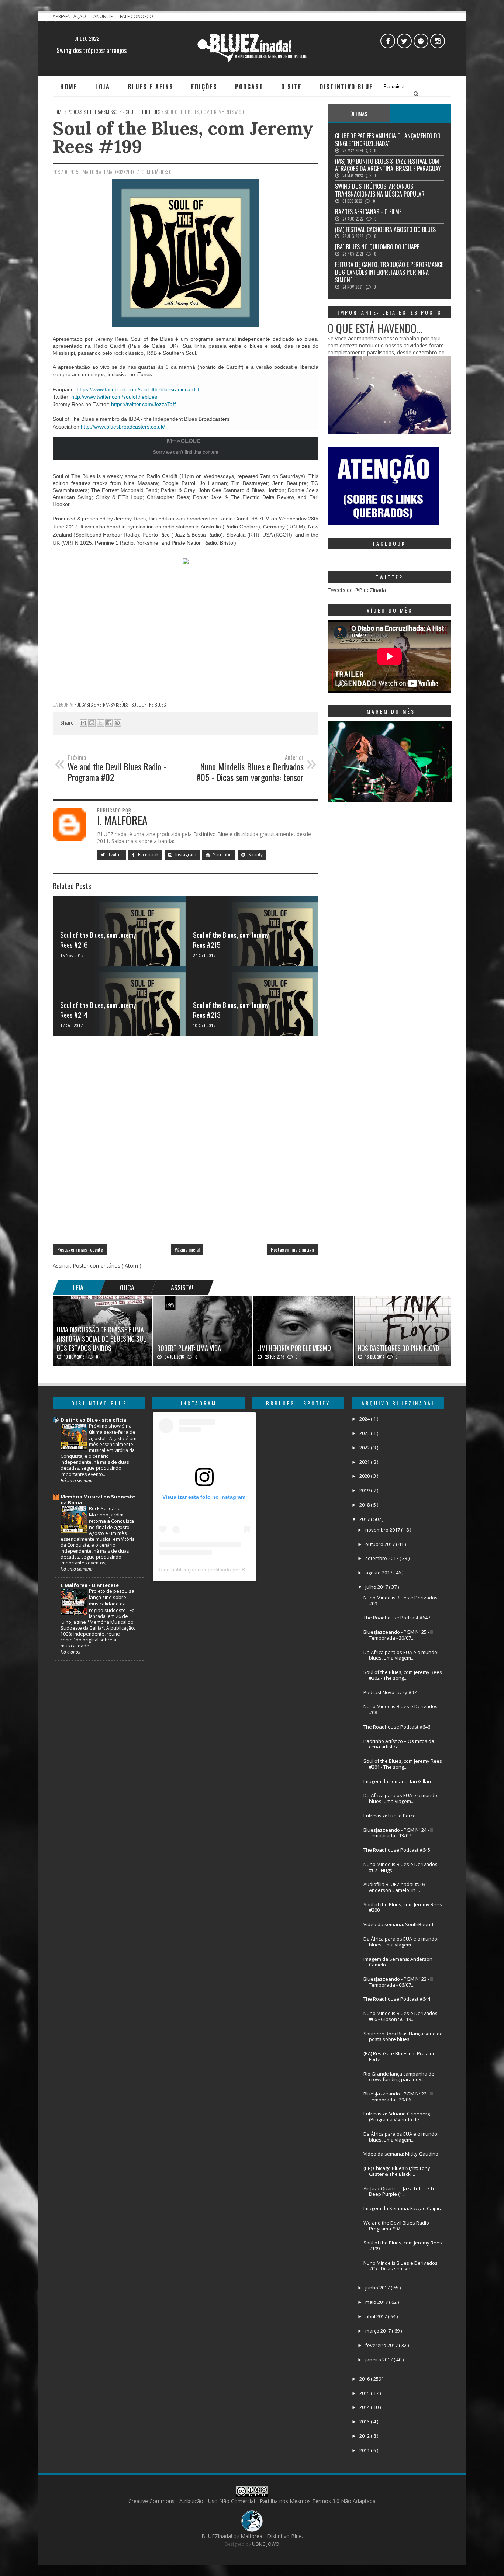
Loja (103, 87)
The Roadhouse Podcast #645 (397, 1850)
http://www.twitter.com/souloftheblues (114, 397)
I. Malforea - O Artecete (90, 1585)
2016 (365, 2379)
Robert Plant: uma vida (189, 1348)
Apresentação (70, 16)
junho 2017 (378, 2288)
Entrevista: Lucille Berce (390, 1816)
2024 (365, 1419)
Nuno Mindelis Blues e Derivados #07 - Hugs (401, 1867)
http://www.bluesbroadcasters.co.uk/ (123, 427)
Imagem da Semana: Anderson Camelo (398, 1962)
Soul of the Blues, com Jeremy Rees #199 (183, 137)
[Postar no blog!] (92, 723)
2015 (365, 2393)
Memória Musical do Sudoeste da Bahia (98, 1500)
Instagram (185, 855)
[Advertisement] (186, 645)
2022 (365, 1448)
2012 (365, 2436)
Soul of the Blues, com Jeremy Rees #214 (98, 1010)
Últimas (359, 114)
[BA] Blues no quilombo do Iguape (377, 247)
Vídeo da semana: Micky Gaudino (401, 2154)
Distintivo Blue (346, 87)
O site (291, 87)
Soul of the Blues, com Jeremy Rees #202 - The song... (403, 1675)
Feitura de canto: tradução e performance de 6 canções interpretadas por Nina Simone (389, 272)
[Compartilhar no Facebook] (109, 723)
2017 (365, 1519)
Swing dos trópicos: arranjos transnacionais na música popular (380, 190)
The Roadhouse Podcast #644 (397, 1999)
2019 (365, 1490)
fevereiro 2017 (382, 2345)
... (420, 114)
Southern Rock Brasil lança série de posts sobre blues (403, 2036)
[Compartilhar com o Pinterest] (117, 723)
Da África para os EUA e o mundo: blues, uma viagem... (401, 1655)
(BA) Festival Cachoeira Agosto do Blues (385, 229)
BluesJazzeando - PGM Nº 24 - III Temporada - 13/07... (398, 1833)
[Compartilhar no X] (100, 723)
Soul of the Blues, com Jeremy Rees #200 (403, 1907)
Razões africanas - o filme (368, 212)
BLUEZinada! (218, 2536)
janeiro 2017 (379, 2360)
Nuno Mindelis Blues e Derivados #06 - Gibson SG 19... (401, 2016)
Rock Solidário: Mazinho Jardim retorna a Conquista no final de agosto (111, 1518)
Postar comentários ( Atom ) (107, 1266)
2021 (365, 1462)
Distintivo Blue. (285, 2536)
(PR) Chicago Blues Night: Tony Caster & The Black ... (397, 2171)
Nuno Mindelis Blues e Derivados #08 (401, 1709)
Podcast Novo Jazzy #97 (390, 1692)
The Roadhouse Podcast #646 (397, 1727)
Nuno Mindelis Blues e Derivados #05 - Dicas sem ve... (401, 2266)
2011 (365, 2450)
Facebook (148, 855)
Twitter (115, 855)
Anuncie (103, 16)
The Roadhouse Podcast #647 (397, 1618)
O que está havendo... (375, 328)
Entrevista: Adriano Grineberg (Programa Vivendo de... (397, 2116)
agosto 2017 (379, 1573)
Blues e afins (151, 87)
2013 (365, 2421)
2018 (365, 1505)
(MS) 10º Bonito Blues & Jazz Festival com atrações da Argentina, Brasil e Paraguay (388, 165)
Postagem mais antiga (292, 1249)
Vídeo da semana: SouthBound (398, 1924)
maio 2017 (377, 2302)
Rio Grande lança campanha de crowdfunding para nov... (399, 2077)
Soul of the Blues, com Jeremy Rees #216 (98, 939)
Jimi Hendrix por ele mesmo (294, 1348)
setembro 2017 (382, 1558)
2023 (365, 1433)
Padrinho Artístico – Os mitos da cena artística (399, 1744)
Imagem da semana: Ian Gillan (397, 1781)
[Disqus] (186, 1143)
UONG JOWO (266, 2544)
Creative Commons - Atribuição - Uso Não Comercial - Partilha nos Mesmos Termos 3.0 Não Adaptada (252, 2501)
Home (69, 87)
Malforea (251, 2536)
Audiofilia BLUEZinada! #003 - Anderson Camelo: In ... (396, 1887)
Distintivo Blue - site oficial (94, 1420)
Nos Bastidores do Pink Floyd (398, 1348)
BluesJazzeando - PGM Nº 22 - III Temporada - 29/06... (398, 2097)
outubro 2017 (381, 1544)
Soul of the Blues (149, 704)
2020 (365, 1476)
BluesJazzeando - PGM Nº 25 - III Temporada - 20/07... (398, 1635)
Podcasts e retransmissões (102, 704)
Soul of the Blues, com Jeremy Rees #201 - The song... (403, 1764)
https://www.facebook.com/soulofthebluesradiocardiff (138, 389)
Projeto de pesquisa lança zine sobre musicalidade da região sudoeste (112, 1600)
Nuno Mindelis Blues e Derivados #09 (401, 1601)
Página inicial (187, 1249)
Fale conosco (137, 16)
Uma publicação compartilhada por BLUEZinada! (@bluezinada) (234, 1570)
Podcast (249, 87)
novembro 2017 (383, 1530)
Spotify (255, 855)
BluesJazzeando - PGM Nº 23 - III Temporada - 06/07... (398, 1982)
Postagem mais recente (80, 1249)
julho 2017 (377, 1587)
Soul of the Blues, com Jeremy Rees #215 (231, 939)
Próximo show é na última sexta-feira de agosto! (112, 1432)
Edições (204, 87)
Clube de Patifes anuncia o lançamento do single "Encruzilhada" (388, 140)
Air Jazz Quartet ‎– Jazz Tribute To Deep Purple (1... (400, 2191)
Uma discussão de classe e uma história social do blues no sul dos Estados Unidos (101, 1339)
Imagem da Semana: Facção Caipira (403, 2208)
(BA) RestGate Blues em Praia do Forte (400, 2056)
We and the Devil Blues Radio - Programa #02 (398, 2226)
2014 (365, 2407)
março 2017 (379, 2331)
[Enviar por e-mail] (83, 723)
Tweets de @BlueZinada (357, 590)
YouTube (222, 855)
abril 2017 (377, 2316)
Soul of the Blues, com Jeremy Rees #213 (231, 1010)
